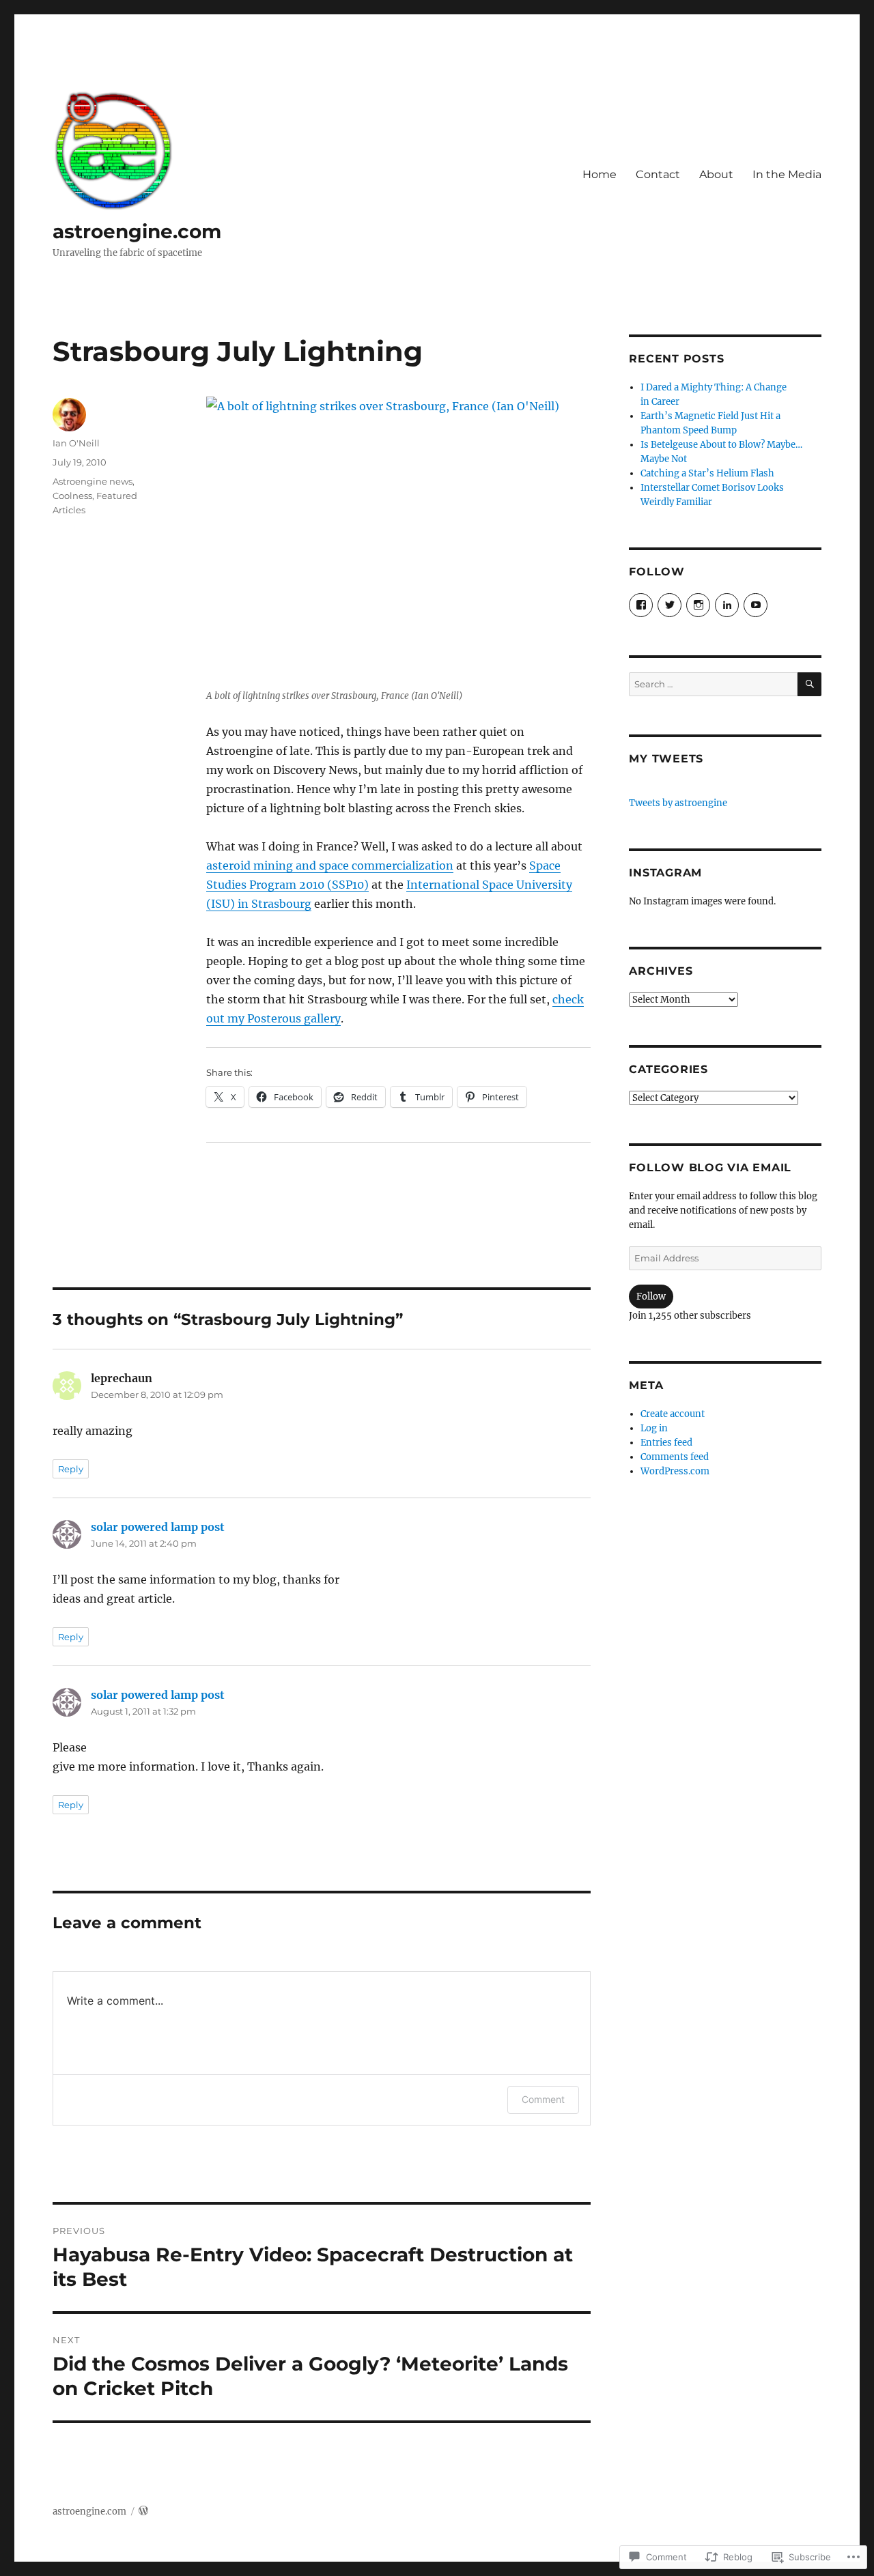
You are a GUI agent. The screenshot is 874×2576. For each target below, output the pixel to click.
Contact (658, 174)
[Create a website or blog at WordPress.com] (143, 2511)
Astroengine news (93, 481)
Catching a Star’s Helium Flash (707, 473)
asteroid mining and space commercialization (330, 865)
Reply (71, 1469)
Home (600, 174)
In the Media (787, 174)
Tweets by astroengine (678, 803)
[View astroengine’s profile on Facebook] (641, 605)
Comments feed (675, 1457)
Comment (543, 2099)
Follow (651, 1297)
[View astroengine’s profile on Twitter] (669, 605)
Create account (673, 1414)
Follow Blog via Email (710, 1168)
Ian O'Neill (76, 443)
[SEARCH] (809, 684)
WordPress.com (675, 1471)
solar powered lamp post (158, 1527)
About (716, 174)
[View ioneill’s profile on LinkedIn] (727, 605)
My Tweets (666, 759)
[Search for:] (713, 684)
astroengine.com (137, 231)
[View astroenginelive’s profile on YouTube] (756, 605)
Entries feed (666, 1443)
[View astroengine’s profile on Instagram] (698, 605)
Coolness (72, 496)
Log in (654, 1428)
